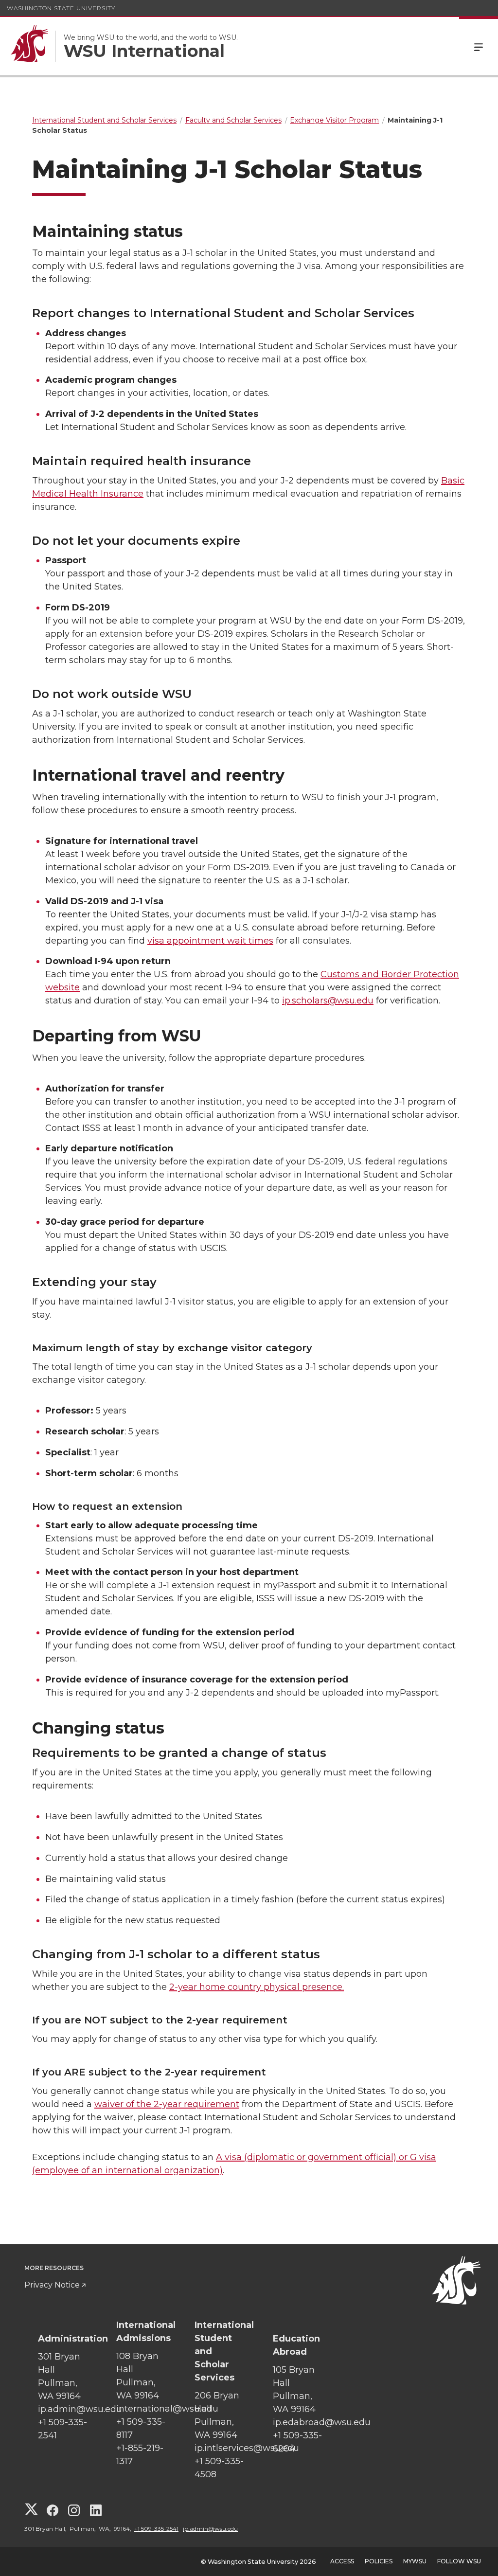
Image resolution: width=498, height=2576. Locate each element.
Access (342, 2561)
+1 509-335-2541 (156, 2529)
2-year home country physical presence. (257, 1987)
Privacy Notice (52, 2285)
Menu (479, 46)
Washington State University (61, 8)
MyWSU (415, 2561)
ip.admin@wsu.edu (210, 2529)
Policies (379, 2561)
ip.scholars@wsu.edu (328, 1001)
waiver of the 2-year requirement (167, 2104)
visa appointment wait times (210, 941)
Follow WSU (459, 2561)
